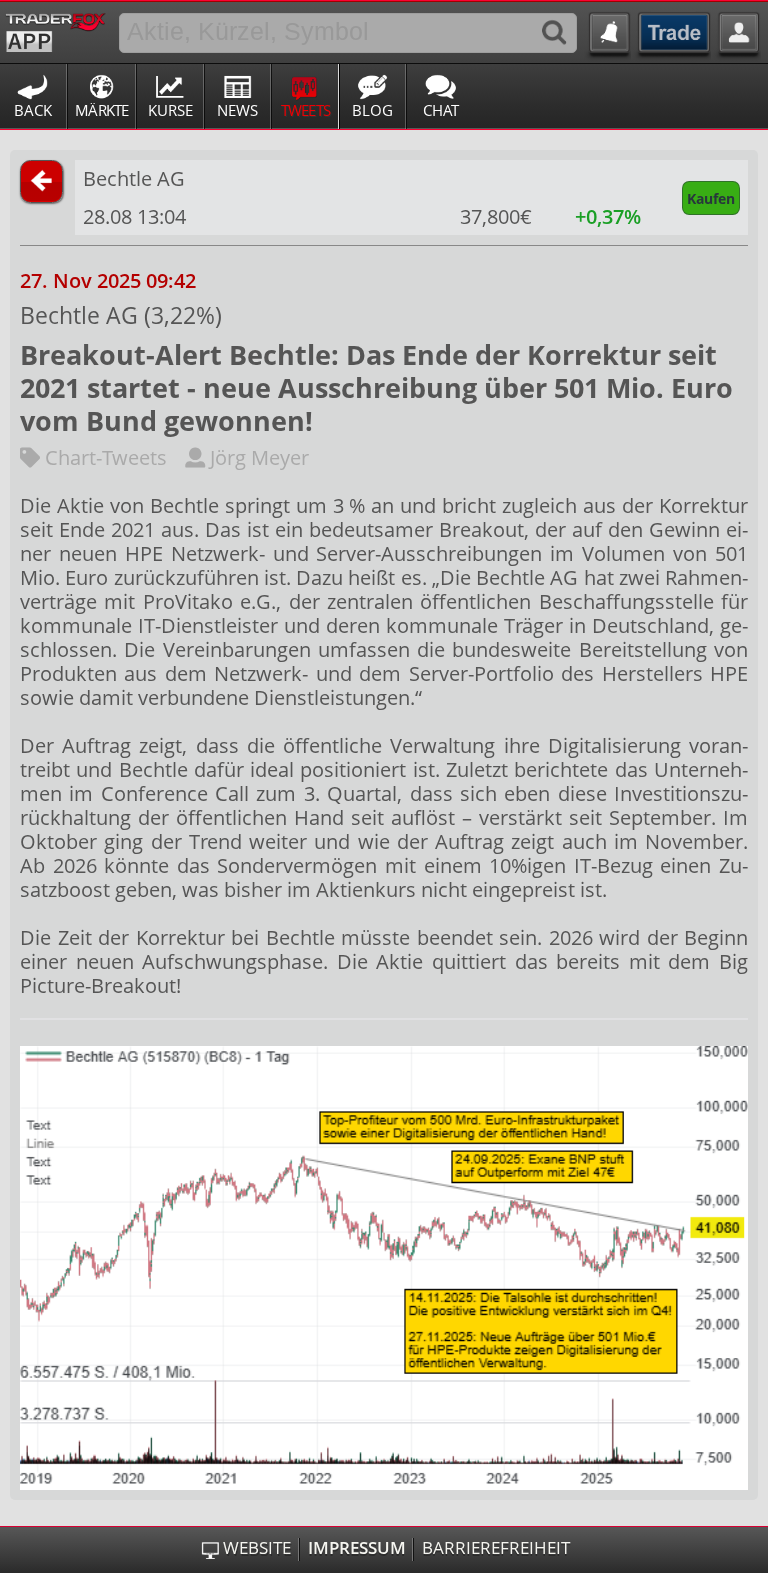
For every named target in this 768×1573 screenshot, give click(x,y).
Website (257, 1548)
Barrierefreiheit (496, 1548)
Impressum (357, 1548)
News (237, 110)
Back (33, 110)
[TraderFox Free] (55, 29)
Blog (372, 110)
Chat (441, 110)
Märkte (102, 110)
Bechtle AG (134, 178)
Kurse (170, 110)
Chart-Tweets (103, 457)
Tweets (306, 110)
